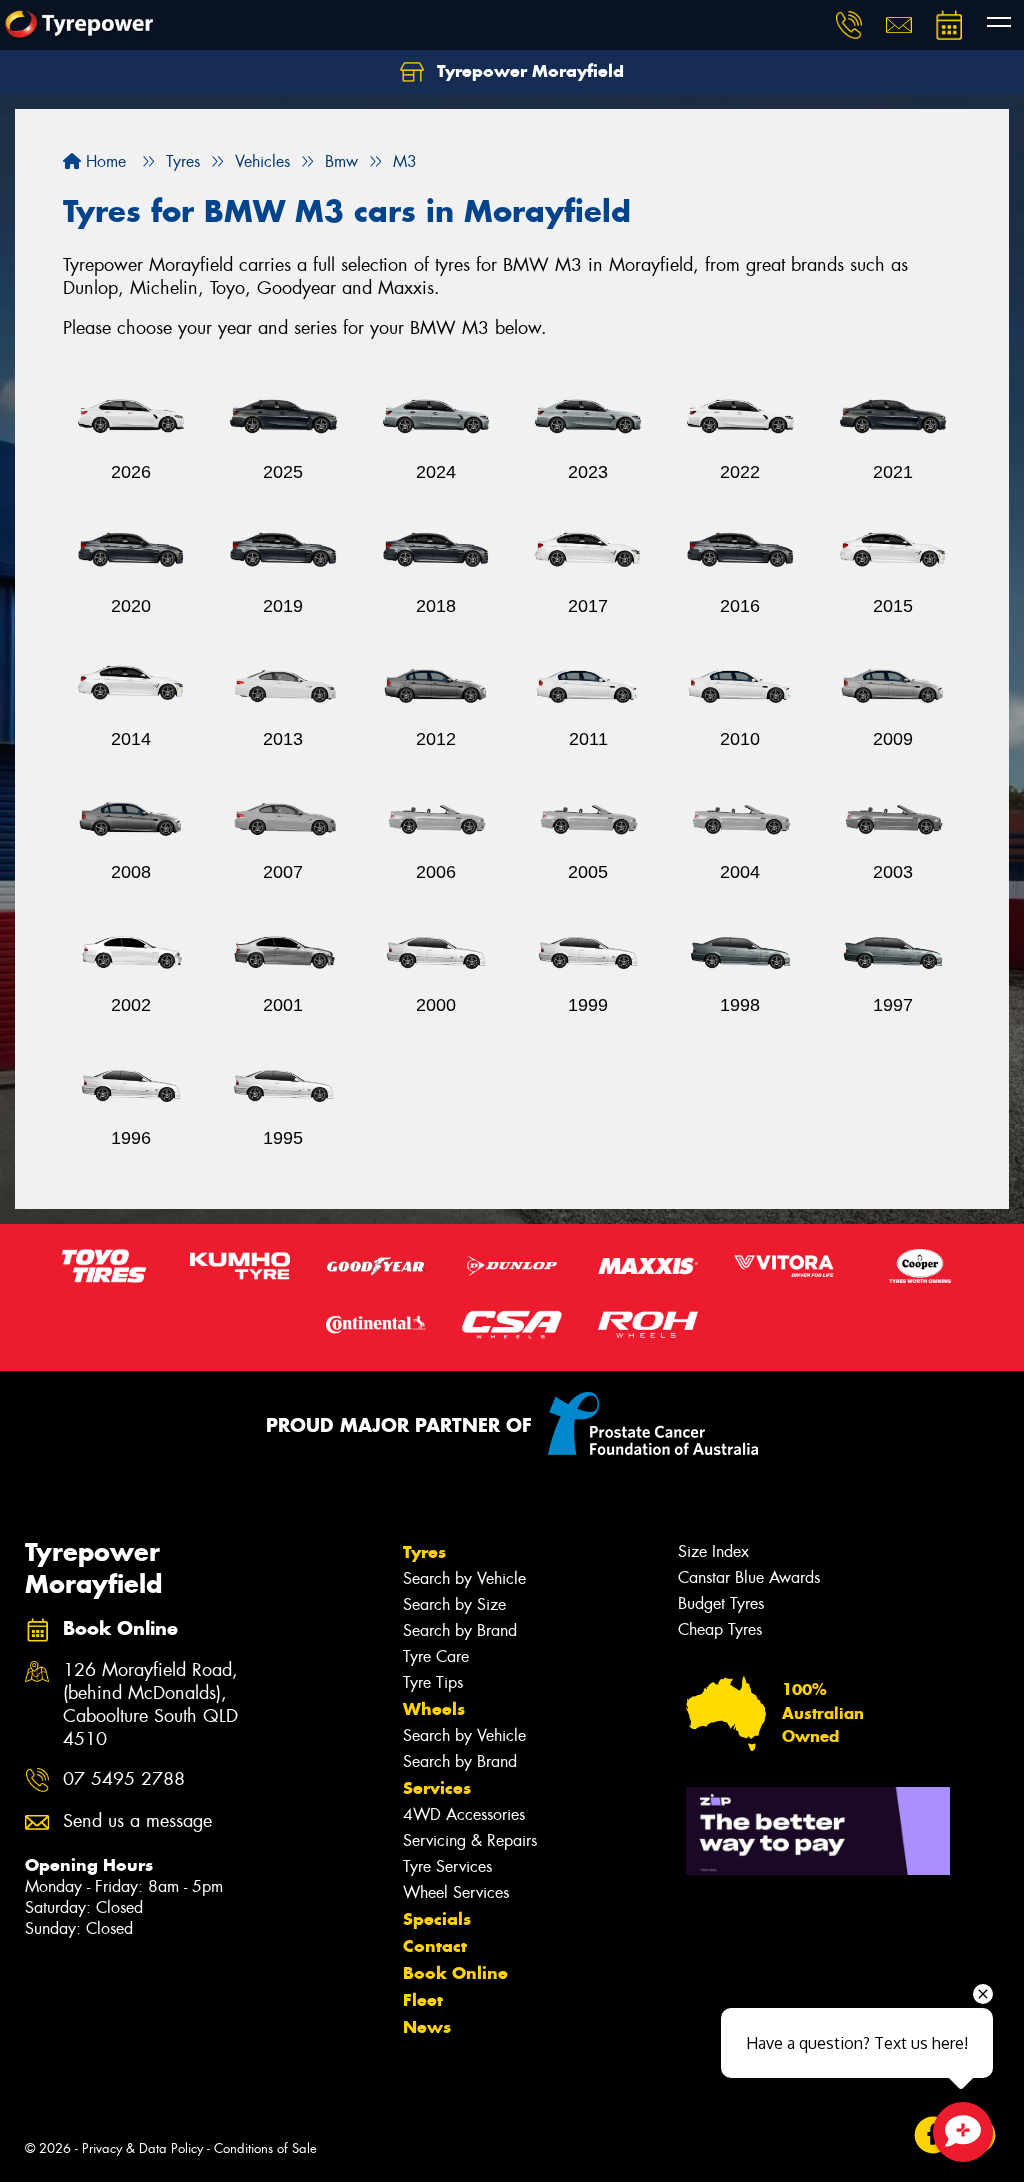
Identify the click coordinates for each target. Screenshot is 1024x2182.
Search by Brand (460, 1630)
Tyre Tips (433, 1682)
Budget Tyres (721, 1603)
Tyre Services (447, 1866)
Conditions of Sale (265, 2148)
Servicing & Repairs (470, 1840)
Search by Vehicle (464, 1578)
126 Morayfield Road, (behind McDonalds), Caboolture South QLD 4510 (150, 1705)
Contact (435, 1946)
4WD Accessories (464, 1814)
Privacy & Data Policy (142, 2148)
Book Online (455, 1973)
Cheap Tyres (720, 1629)
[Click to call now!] (849, 25)
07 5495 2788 (124, 1779)
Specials (437, 1919)
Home (103, 161)
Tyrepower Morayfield (528, 71)
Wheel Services (456, 1892)
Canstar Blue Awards (749, 1577)
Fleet (423, 2000)
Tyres (424, 1552)
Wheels (434, 1709)
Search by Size (454, 1604)
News (427, 2027)
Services (437, 1788)
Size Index (713, 1551)
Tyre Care (436, 1656)
